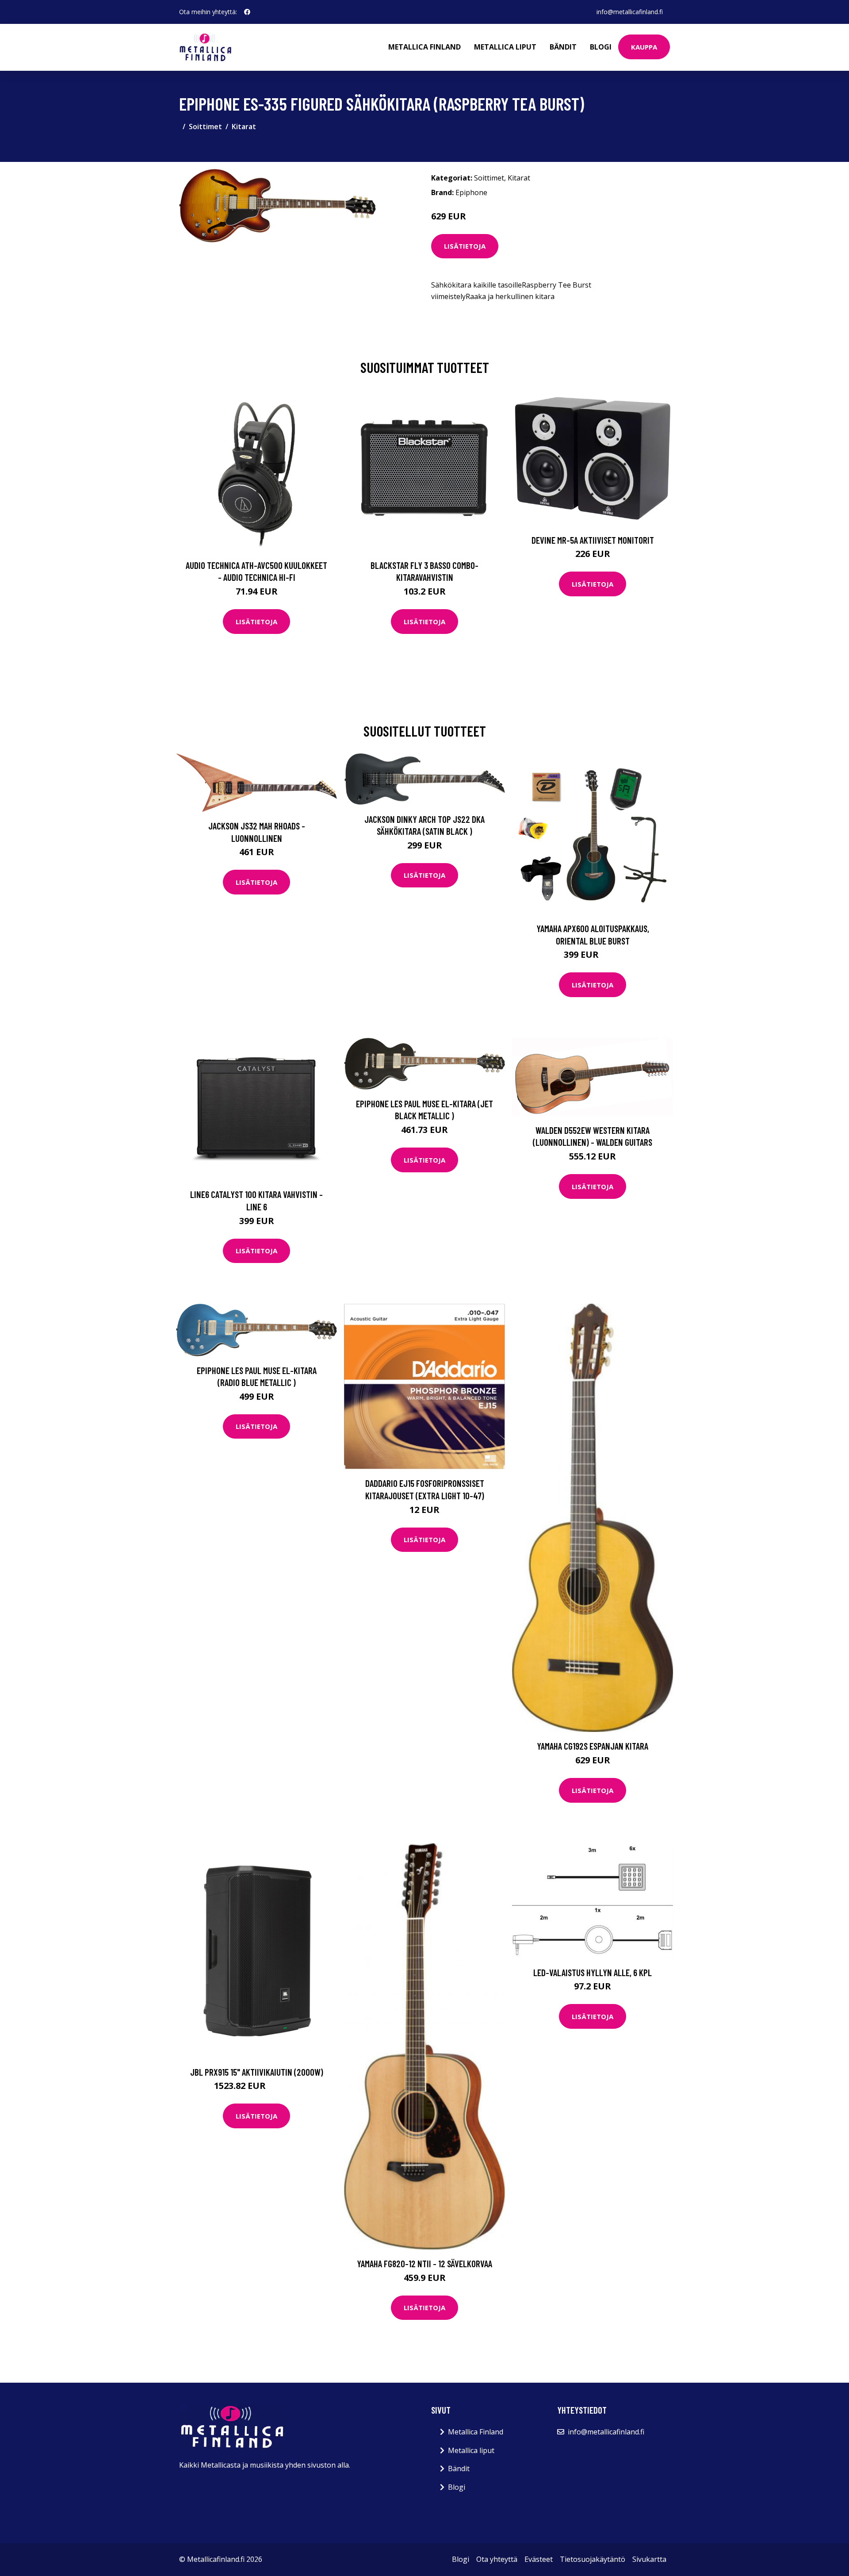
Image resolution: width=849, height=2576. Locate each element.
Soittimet (205, 127)
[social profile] (247, 12)
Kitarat (244, 127)
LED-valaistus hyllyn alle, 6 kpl (593, 1972)
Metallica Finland (424, 47)
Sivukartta (649, 2559)
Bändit (563, 47)
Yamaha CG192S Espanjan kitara (593, 1746)
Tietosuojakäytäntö (593, 2559)
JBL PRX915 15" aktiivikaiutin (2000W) (257, 2072)
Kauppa (644, 47)
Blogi (601, 47)
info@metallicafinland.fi (630, 12)
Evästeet (539, 2559)
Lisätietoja (465, 246)
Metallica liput (505, 47)
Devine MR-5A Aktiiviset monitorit (593, 540)
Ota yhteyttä (497, 2559)
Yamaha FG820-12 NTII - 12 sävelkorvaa (424, 2263)
